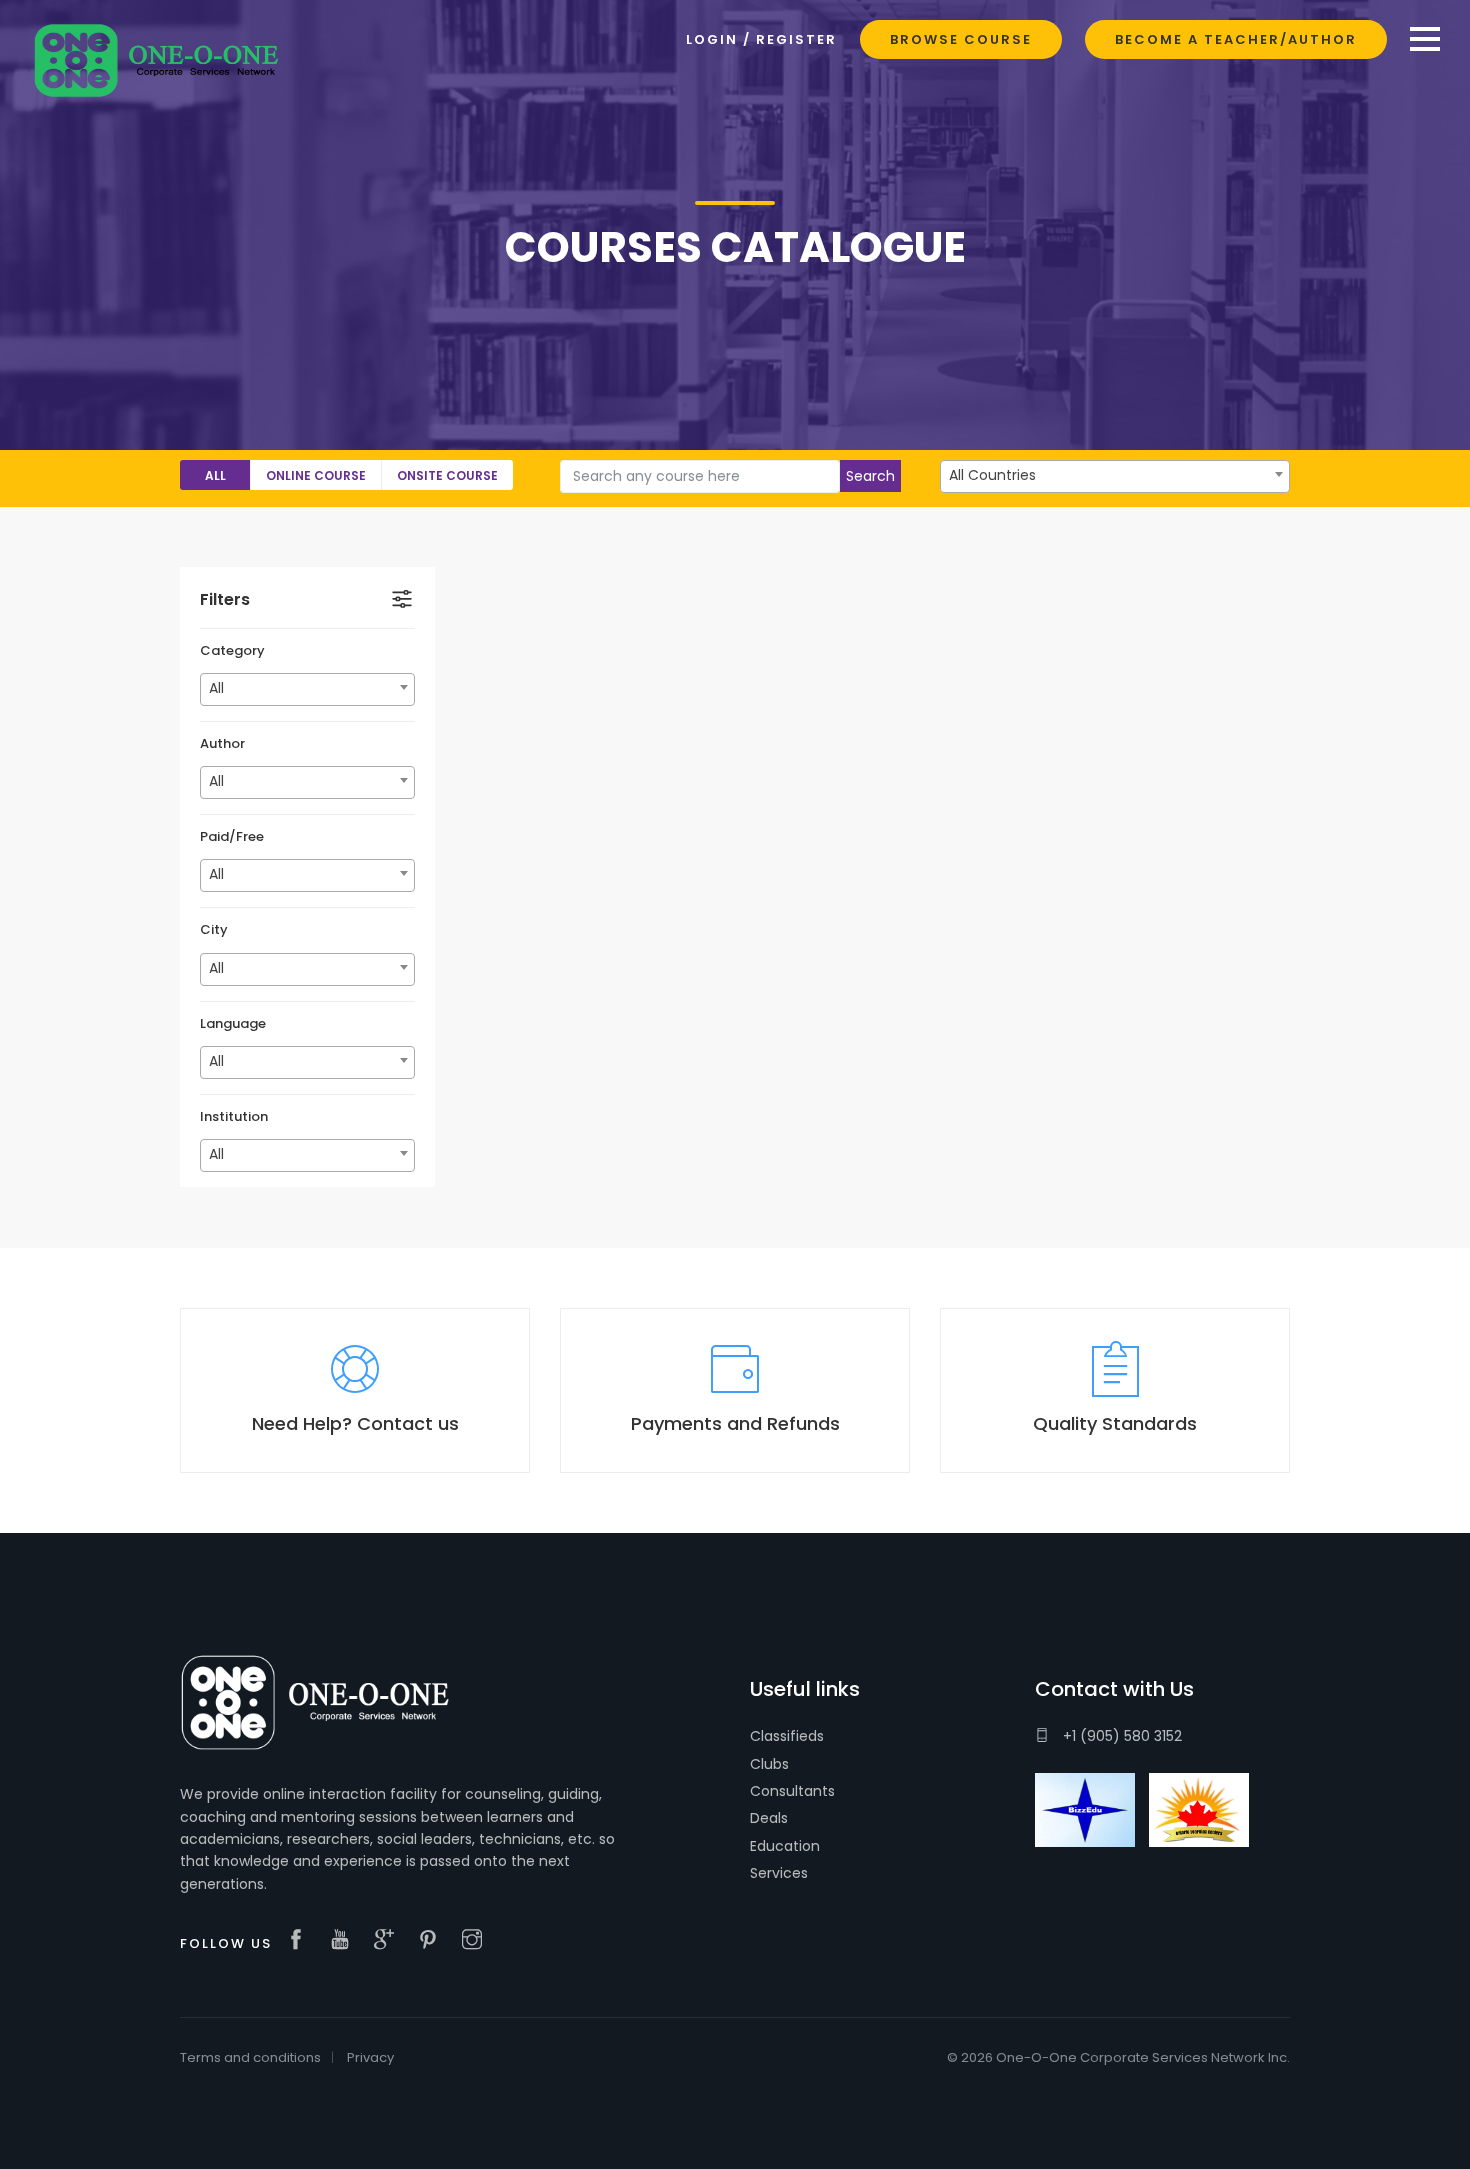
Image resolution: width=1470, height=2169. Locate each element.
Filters (225, 599)
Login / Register (761, 39)
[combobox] (1115, 476)
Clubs (769, 1764)
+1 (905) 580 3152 (1120, 1736)
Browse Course (961, 39)
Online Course (316, 475)
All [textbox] (216, 688)
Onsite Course (447, 475)
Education (785, 1846)
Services (779, 1873)
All (215, 475)
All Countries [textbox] (992, 475)
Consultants (792, 1791)
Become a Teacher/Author (1236, 39)
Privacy (370, 2057)
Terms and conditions (250, 2057)
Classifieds (787, 1736)
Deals (769, 1818)
